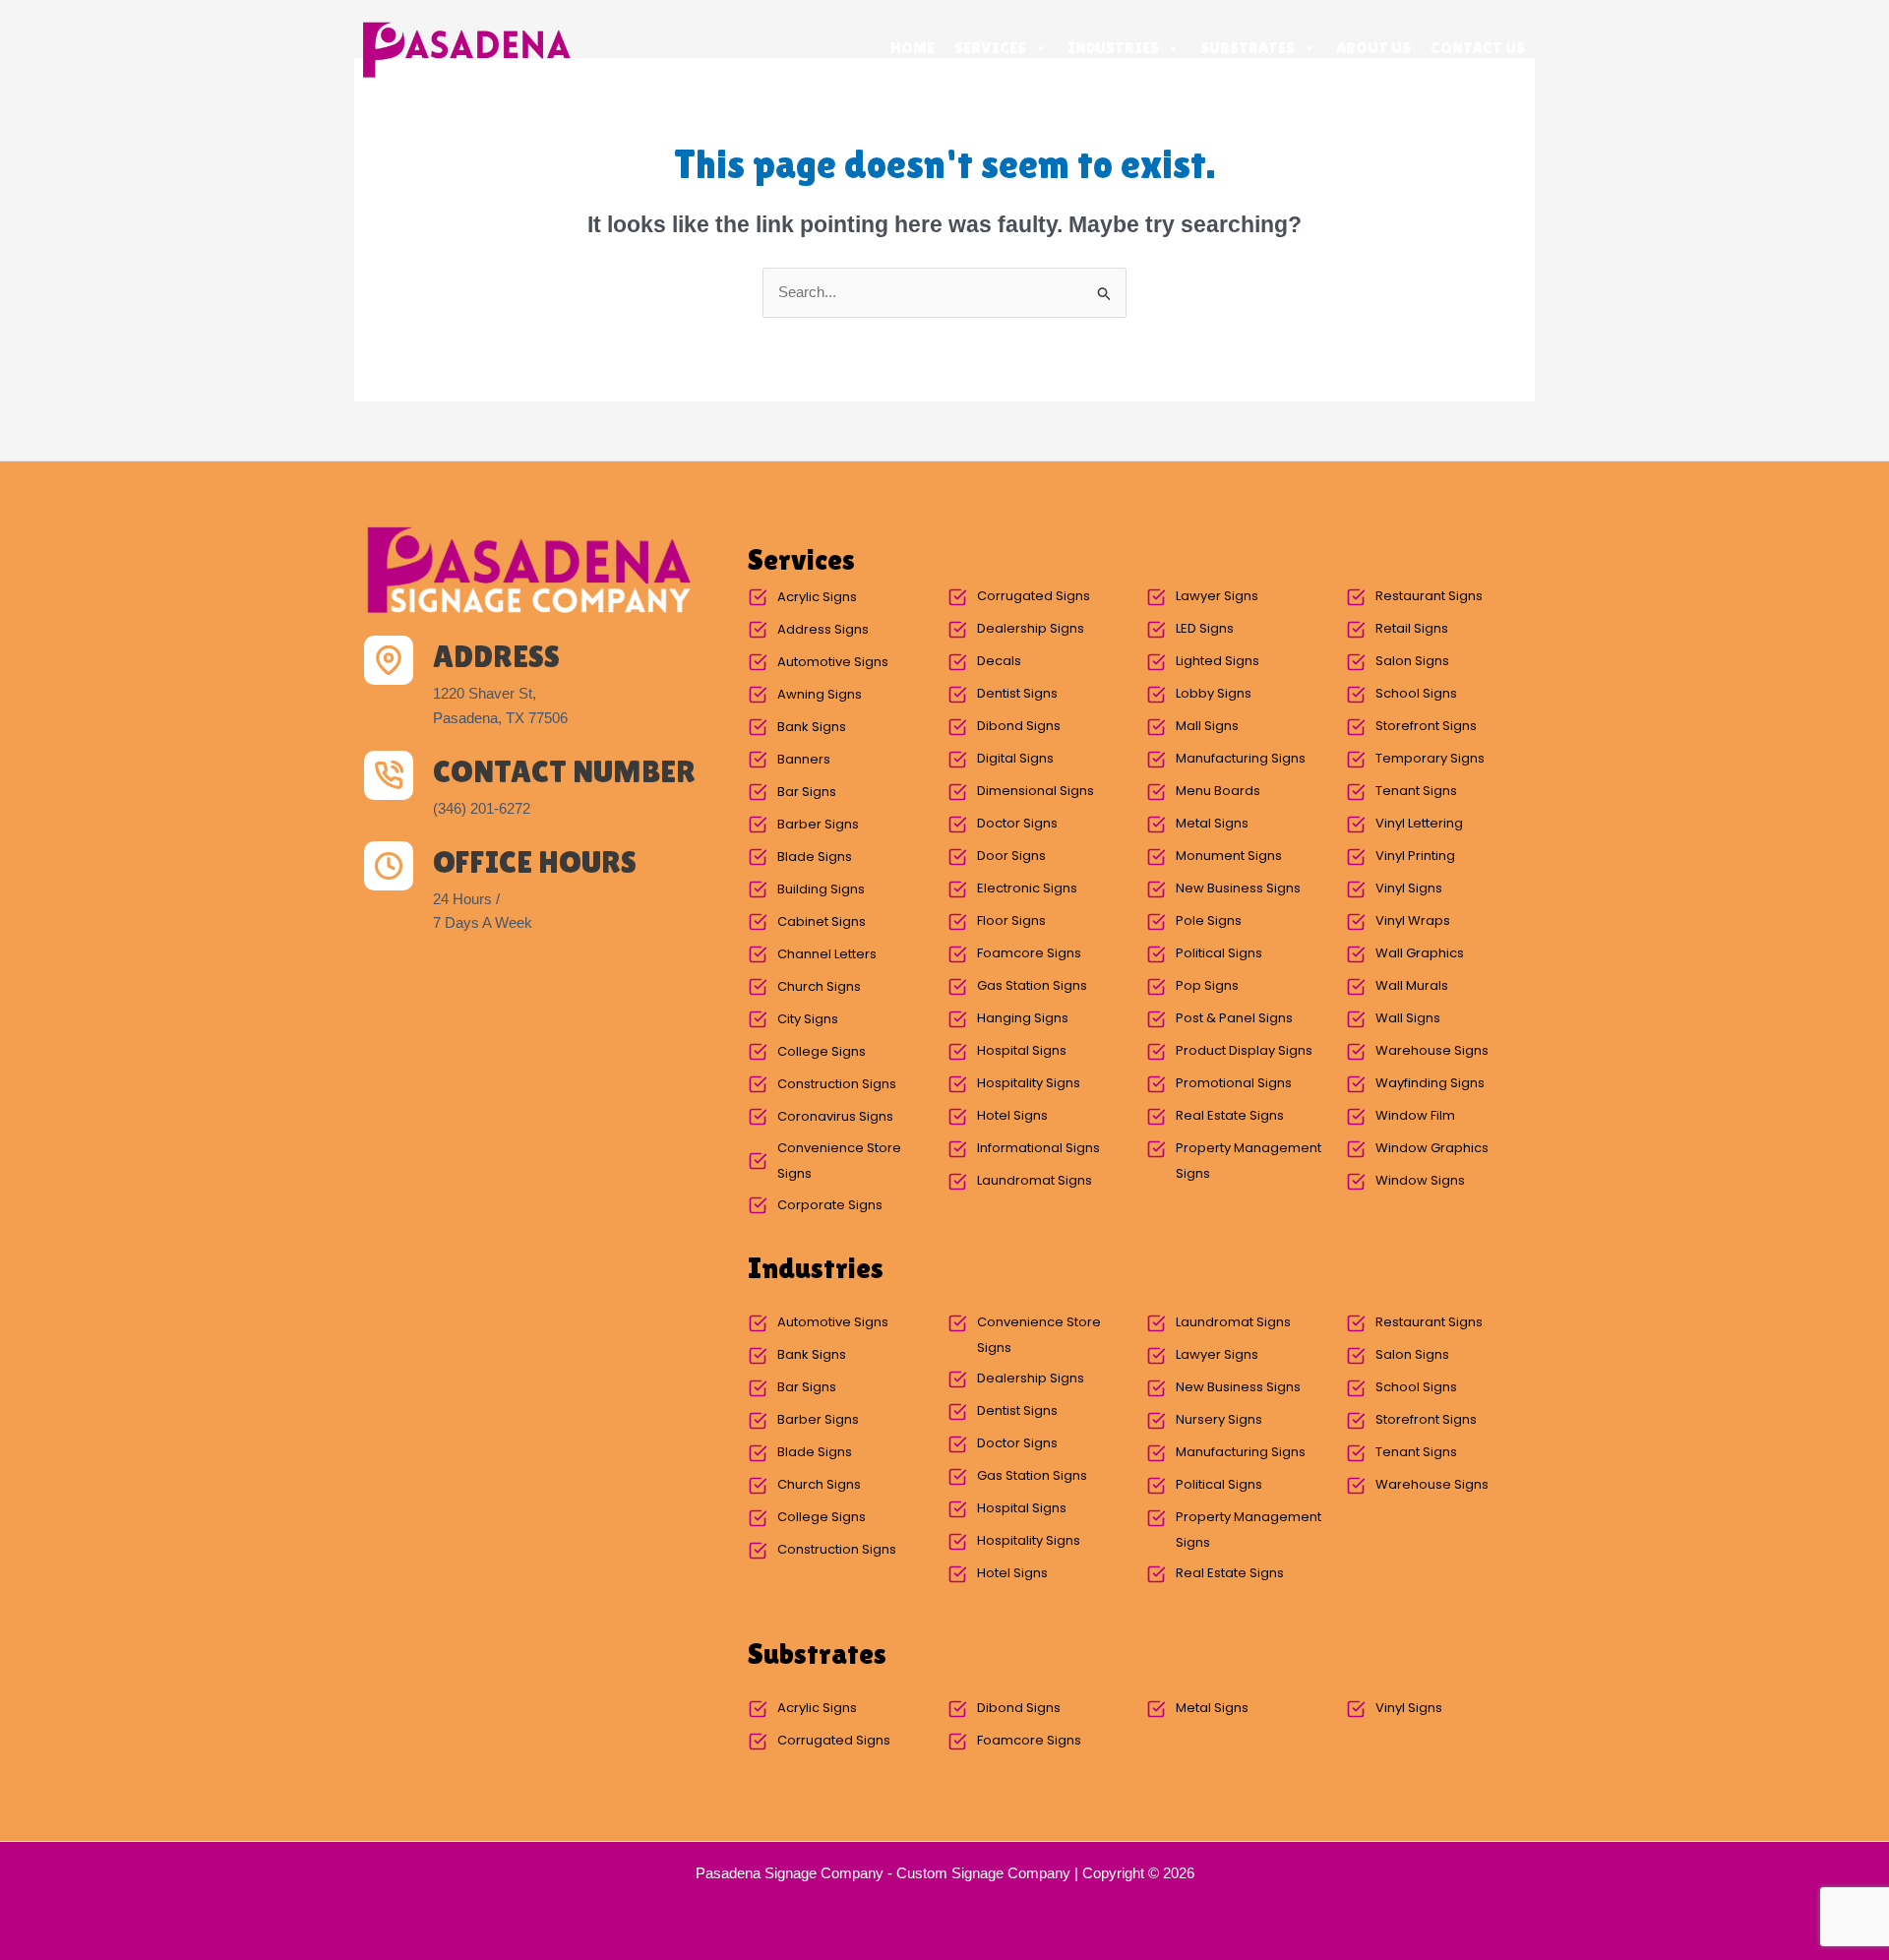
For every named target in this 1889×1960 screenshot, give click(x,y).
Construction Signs (837, 1084)
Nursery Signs (1219, 1419)
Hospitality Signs (1029, 1083)
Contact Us (1478, 48)
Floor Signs (1011, 920)
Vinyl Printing (1415, 856)
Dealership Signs (1031, 628)
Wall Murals (1412, 985)
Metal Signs (1212, 823)
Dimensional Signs (1036, 791)
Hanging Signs (1023, 1018)
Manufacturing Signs (1241, 758)
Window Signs (1420, 1180)
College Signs (822, 1051)
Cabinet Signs (822, 921)
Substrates (1248, 48)
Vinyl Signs (1409, 888)
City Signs (808, 1019)
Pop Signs (1207, 985)
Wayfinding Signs (1430, 1083)
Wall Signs (1408, 1018)
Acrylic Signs (817, 597)
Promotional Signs (1234, 1083)
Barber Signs (818, 824)
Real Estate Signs (1230, 1115)
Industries (1113, 48)
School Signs (1416, 693)
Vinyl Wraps (1413, 920)
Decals (999, 661)
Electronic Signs (1027, 888)
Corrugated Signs (1034, 596)
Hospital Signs (1022, 1050)
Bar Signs (807, 792)
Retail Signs (1412, 628)
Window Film (1415, 1115)
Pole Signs (1209, 920)
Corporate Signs (830, 1205)
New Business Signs (1238, 888)
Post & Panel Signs (1234, 1018)
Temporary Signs (1430, 758)
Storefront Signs (1426, 726)
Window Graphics (1432, 1148)
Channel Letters (827, 954)
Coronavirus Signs (835, 1116)
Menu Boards (1218, 791)
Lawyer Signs (1217, 596)
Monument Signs (1229, 856)
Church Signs (819, 986)
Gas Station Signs (1032, 985)
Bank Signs (812, 727)
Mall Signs (1207, 726)
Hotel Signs (1012, 1115)
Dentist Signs (1017, 693)
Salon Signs (1412, 661)
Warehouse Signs (1432, 1050)
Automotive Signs (833, 662)
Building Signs (821, 889)
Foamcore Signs (1029, 953)
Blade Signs (815, 857)
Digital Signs (1015, 758)
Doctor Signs (1017, 823)
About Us (1373, 48)
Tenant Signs (1416, 791)
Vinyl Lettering (1419, 823)
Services (990, 48)
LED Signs (1205, 628)
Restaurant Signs (1429, 596)
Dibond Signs (1019, 726)
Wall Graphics (1420, 953)
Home (913, 48)
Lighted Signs (1218, 661)
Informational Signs (1038, 1148)
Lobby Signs (1214, 693)
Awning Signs (820, 694)
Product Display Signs (1244, 1050)
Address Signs (823, 629)
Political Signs (1219, 953)
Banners (804, 759)
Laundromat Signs (1035, 1180)
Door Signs (1011, 856)
